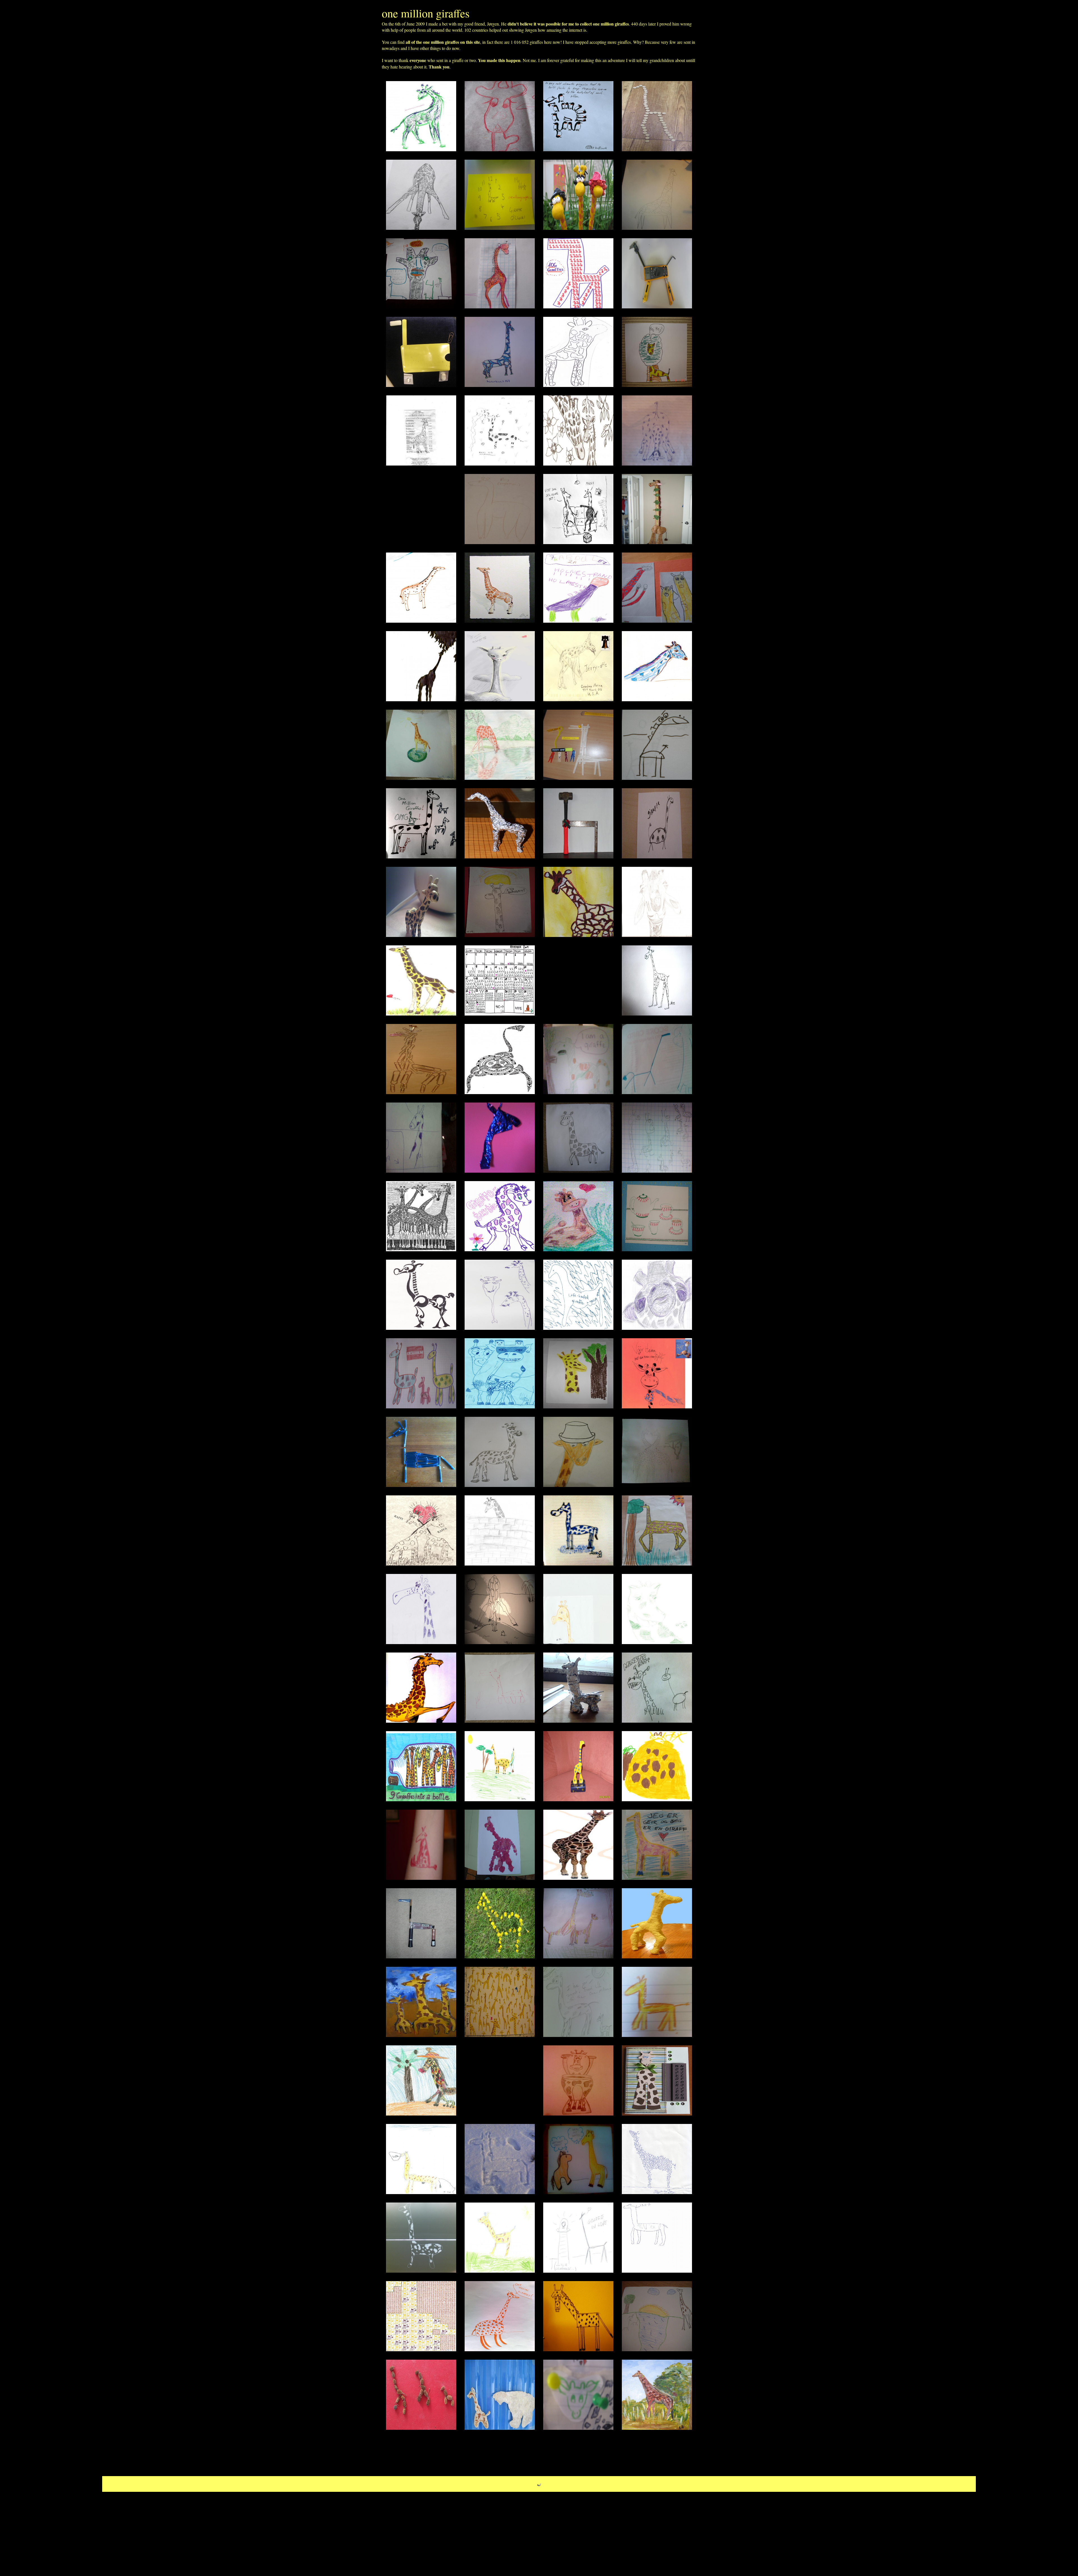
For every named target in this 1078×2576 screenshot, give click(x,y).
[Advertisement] (421, 509)
